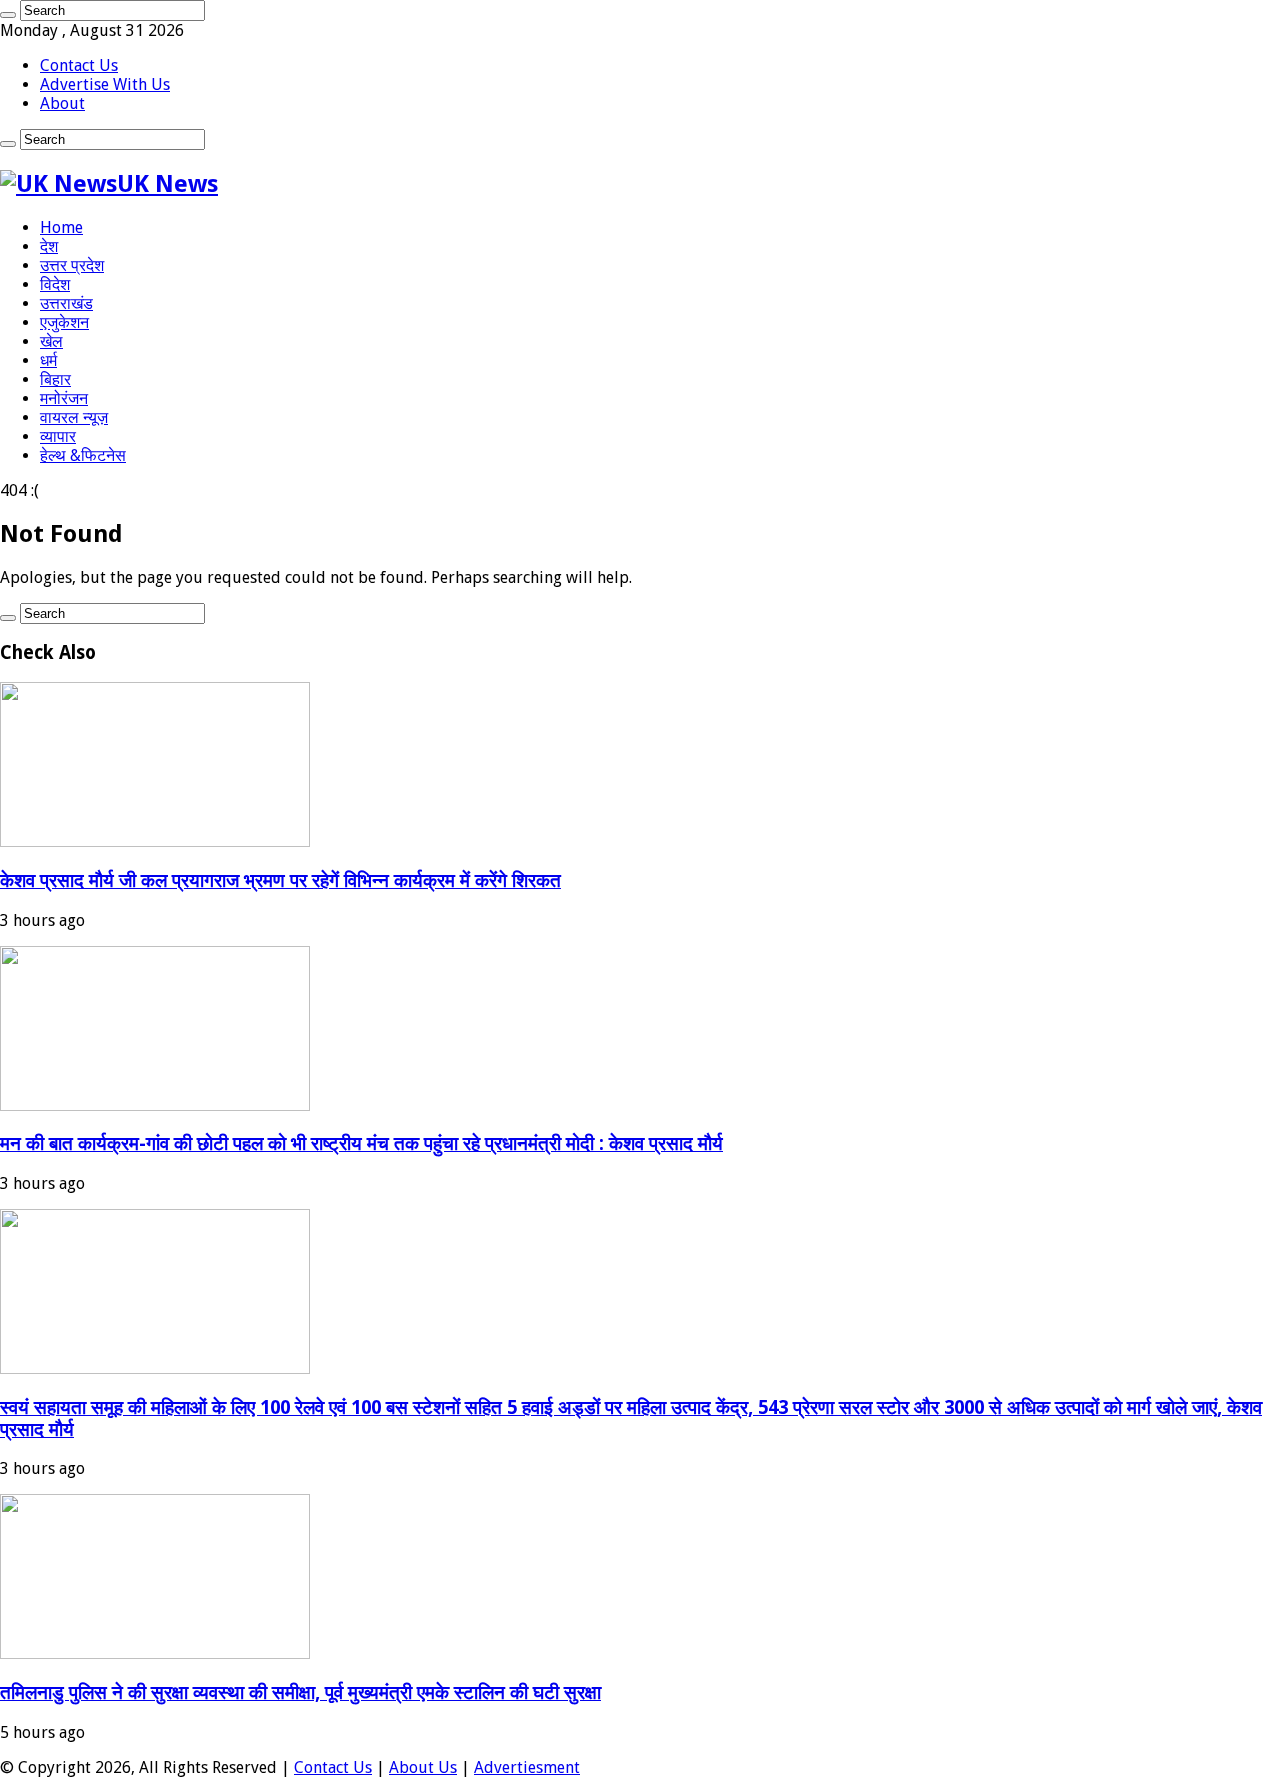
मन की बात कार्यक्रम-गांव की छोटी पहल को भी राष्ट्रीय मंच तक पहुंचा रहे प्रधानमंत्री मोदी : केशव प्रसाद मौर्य (361, 1143)
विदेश (55, 284)
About (62, 103)
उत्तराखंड (66, 303)
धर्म (48, 360)
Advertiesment (527, 1767)
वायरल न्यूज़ (74, 417)
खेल (51, 341)
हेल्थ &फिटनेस (83, 455)
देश (49, 246)
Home (61, 227)
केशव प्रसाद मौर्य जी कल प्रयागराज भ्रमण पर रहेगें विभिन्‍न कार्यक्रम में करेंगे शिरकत (280, 880)
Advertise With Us (105, 84)
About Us (423, 1767)
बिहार (55, 379)
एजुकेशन (64, 322)
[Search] (8, 15)
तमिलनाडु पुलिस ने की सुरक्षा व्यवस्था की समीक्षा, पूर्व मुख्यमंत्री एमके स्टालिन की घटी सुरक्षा (300, 1692)
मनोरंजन (64, 398)
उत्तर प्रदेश (72, 265)
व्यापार (58, 436)
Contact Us (79, 65)
